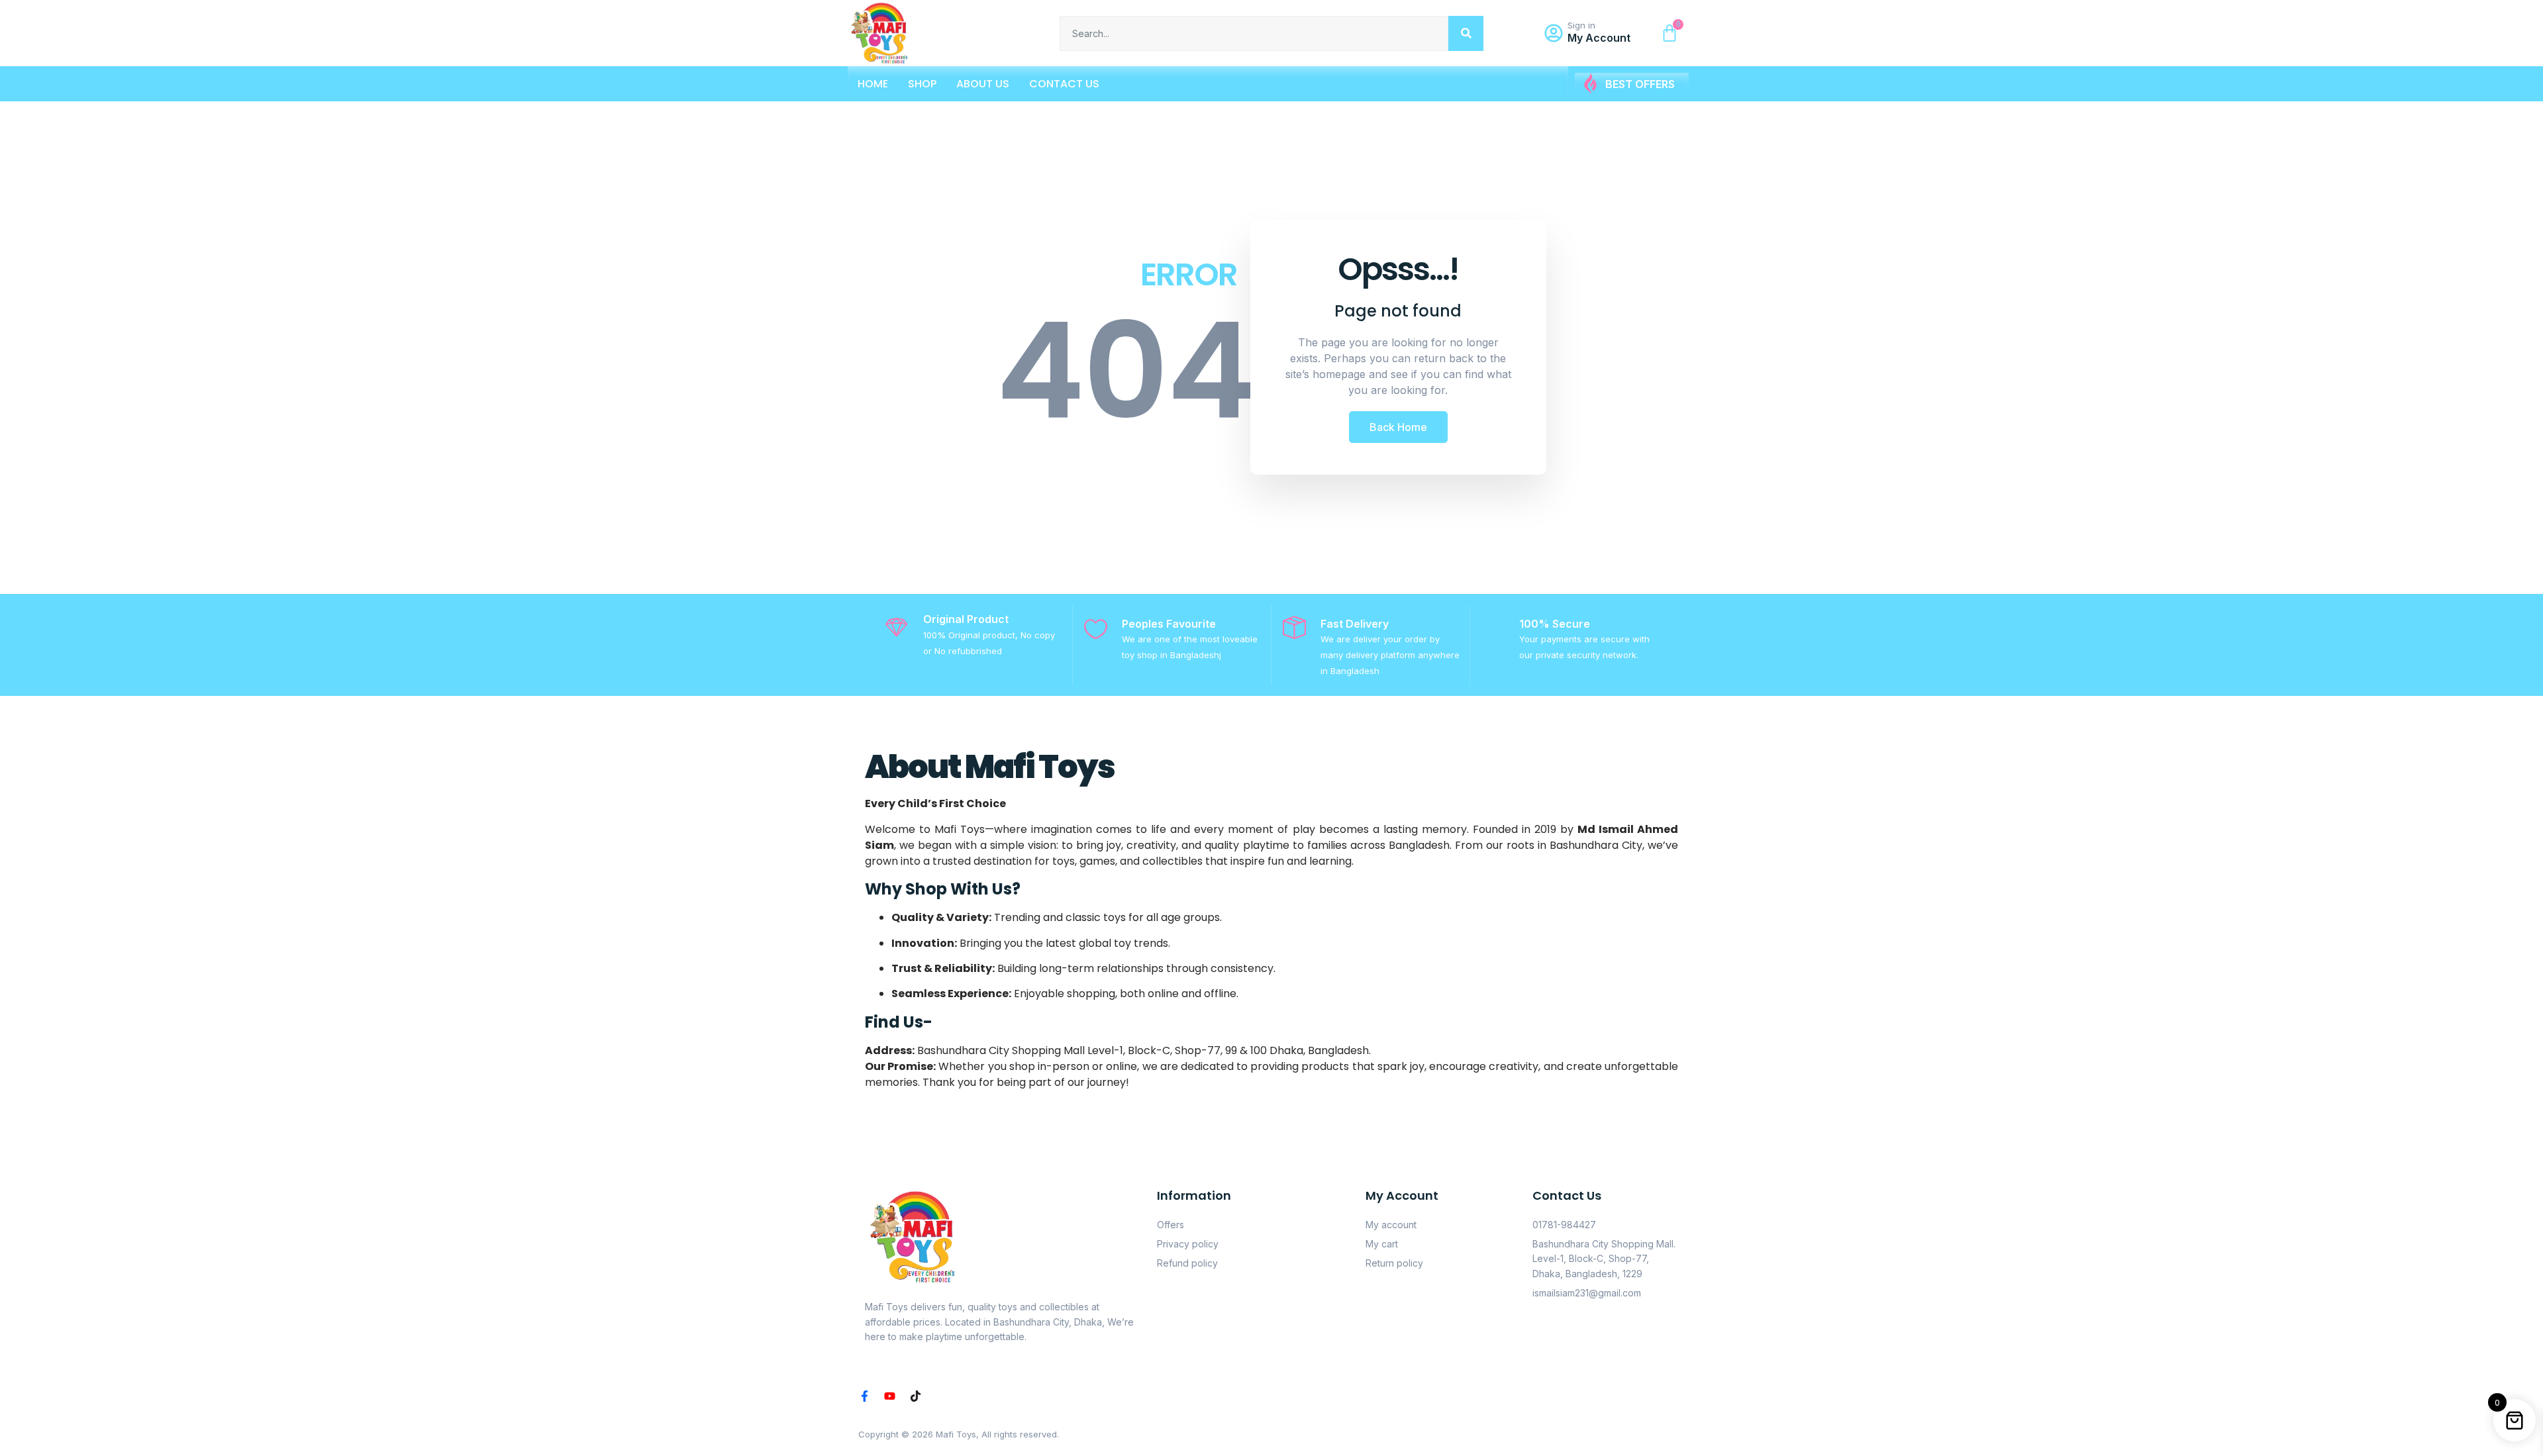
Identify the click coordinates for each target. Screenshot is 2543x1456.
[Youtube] (890, 1396)
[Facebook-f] (865, 1396)
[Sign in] (1554, 33)
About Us (983, 84)
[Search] (1466, 33)
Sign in (1581, 25)
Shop (922, 84)
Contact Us (1064, 84)
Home (873, 84)
